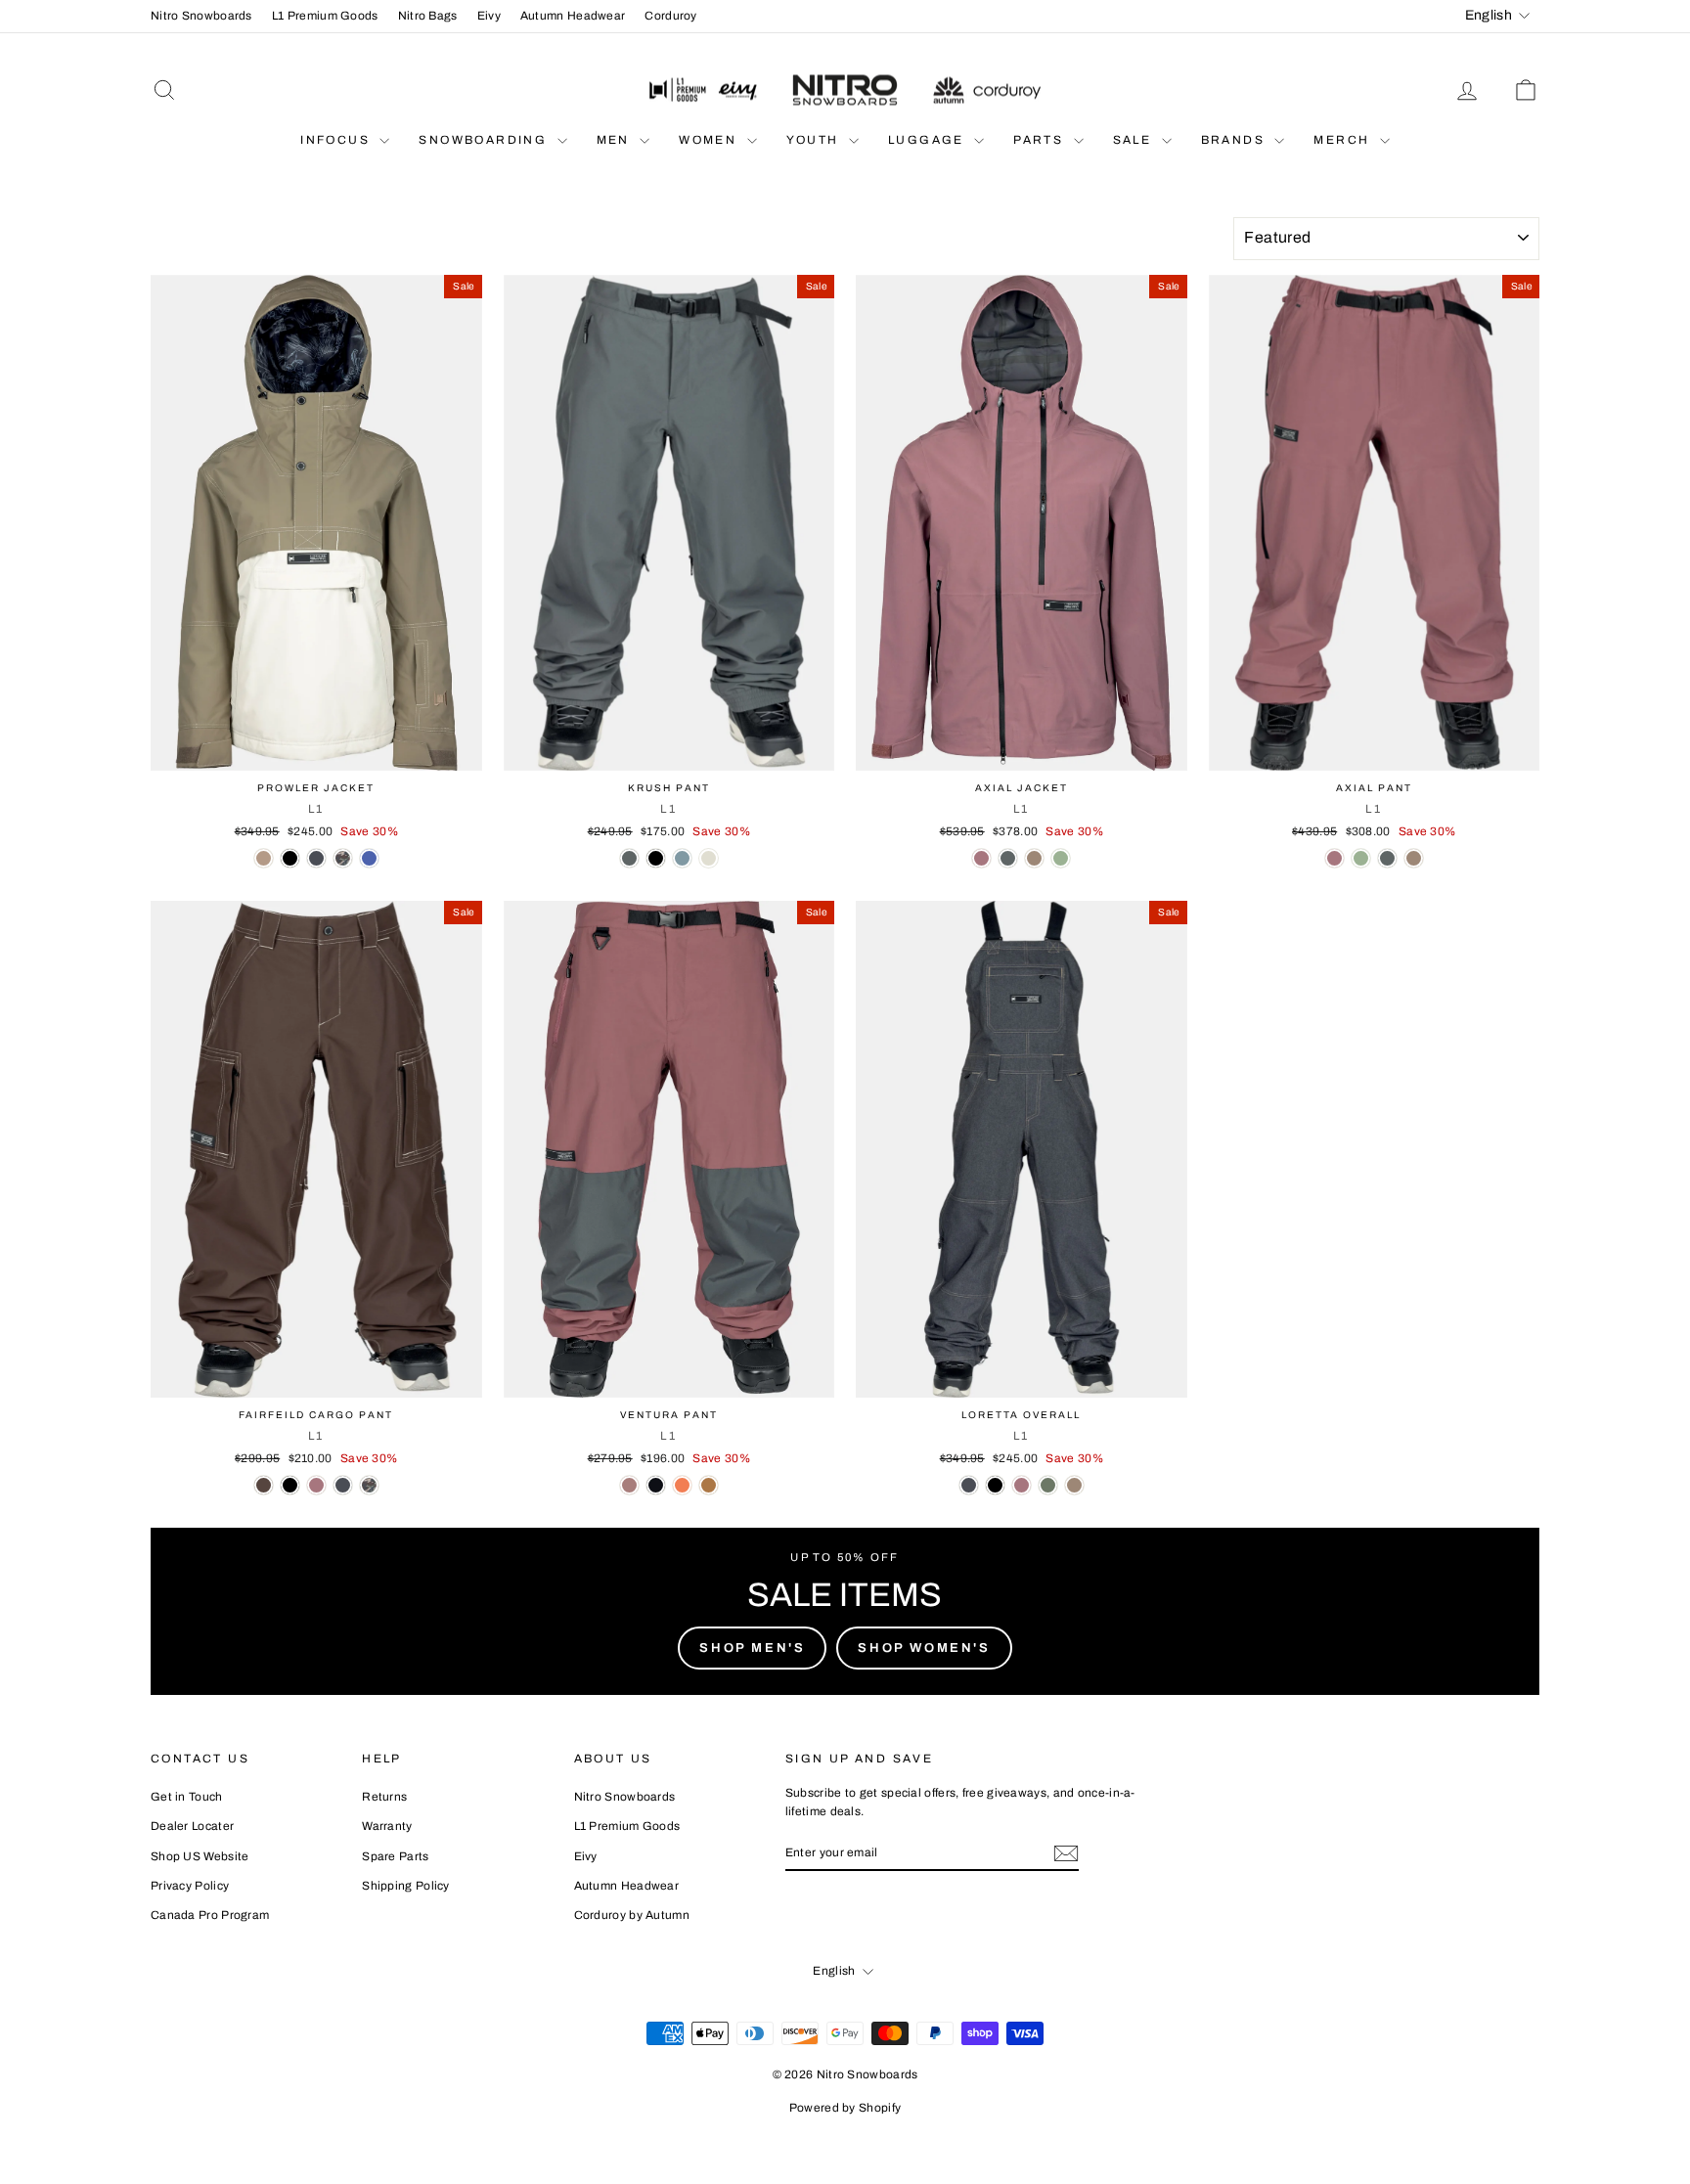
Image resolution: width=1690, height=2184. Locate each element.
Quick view (316, 750)
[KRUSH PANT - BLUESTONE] (682, 858)
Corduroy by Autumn (632, 1915)
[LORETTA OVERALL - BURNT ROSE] (1022, 1485)
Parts (1041, 140)
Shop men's (752, 1648)
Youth (815, 140)
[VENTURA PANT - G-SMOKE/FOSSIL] (709, 1485)
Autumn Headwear (573, 16)
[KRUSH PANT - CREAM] (709, 858)
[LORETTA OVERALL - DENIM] (969, 1485)
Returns (384, 1797)
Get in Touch (187, 1797)
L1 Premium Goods (325, 16)
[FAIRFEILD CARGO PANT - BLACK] (290, 1485)
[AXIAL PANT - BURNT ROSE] (1334, 858)
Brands (1236, 140)
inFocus (337, 140)
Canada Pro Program (210, 1915)
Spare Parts (395, 1856)
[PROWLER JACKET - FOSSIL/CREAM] (264, 858)
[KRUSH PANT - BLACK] (656, 858)
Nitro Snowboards (201, 16)
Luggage (929, 140)
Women (710, 140)
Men (616, 140)
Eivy (489, 16)
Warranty (387, 1826)
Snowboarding (485, 140)
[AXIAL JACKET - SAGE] (1061, 858)
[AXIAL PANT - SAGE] (1361, 858)
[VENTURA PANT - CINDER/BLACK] (682, 1485)
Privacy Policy (190, 1886)
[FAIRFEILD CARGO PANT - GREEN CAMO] (369, 1485)
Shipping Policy (406, 1886)
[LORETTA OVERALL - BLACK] (995, 1485)
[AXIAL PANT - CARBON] (1387, 858)
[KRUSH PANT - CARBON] (629, 858)
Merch (1344, 140)
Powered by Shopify (845, 2108)
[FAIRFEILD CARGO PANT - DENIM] (343, 1485)
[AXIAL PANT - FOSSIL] (1414, 858)
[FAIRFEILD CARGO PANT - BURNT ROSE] (316, 1485)
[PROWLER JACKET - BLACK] (290, 858)
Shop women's (924, 1648)
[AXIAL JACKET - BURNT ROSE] (981, 858)
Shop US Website (200, 1856)
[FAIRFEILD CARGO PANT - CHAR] (264, 1485)
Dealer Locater (192, 1826)
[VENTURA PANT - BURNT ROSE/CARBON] (629, 1485)
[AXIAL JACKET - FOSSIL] (1034, 858)
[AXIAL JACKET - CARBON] (1008, 858)
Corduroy (670, 16)
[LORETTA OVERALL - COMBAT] (1048, 1485)
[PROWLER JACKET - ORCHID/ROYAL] (369, 858)
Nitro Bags (428, 16)
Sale (1135, 140)
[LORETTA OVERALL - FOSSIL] (1074, 1485)
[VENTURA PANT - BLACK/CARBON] (656, 1485)
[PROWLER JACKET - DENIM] (316, 858)
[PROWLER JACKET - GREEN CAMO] (343, 858)
